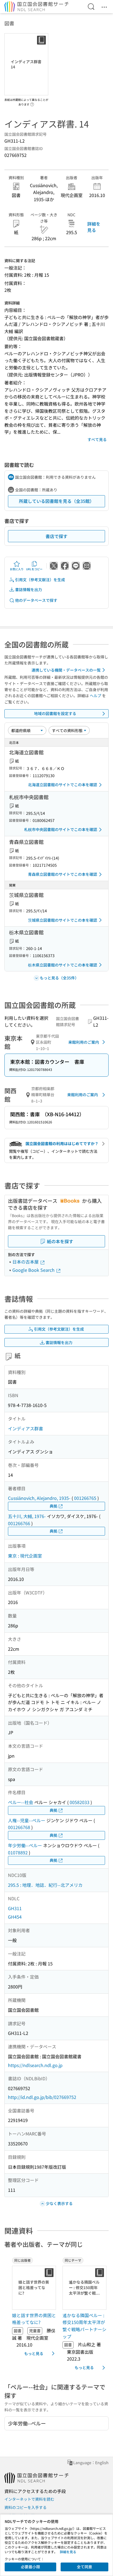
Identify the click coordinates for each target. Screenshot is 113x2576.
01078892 (18, 1852)
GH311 (15, 1908)
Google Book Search (34, 1270)
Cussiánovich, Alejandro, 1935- (39, 1498)
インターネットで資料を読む (29, 2499)
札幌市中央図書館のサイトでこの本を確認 (61, 829)
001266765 (85, 1498)
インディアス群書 (26, 1428)
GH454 (15, 1917)
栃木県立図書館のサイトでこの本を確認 (63, 965)
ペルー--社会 (21, 1802)
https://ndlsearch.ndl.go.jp (35, 2065)
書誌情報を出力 (29, 589)
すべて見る (97, 439)
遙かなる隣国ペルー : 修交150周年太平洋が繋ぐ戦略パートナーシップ (84, 2326)
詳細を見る (94, 227)
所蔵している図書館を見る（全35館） (56, 501)
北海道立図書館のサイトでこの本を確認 (63, 785)
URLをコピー (34, 569)
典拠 (53, 1506)
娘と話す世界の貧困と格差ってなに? (34, 2319)
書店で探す (56, 536)
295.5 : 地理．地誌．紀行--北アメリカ (45, 1885)
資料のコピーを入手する (26, 2507)
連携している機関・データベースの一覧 (66, 670)
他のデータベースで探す (36, 600)
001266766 (19, 1523)
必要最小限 (30, 2567)
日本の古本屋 (26, 1262)
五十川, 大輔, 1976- (27, 1516)
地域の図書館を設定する (55, 713)
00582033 (80, 1802)
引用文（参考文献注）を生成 (40, 580)
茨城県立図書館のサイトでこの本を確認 (63, 920)
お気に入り (17, 569)
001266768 (19, 1827)
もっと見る (34, 2353)
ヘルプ (95, 696)
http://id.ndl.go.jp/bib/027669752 (42, 2097)
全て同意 (84, 2567)
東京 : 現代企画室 (25, 1556)
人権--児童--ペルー (27, 1820)
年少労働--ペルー (25, 1845)
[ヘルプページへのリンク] (32, 103)
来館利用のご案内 (84, 1042)
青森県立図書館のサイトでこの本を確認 (63, 874)
